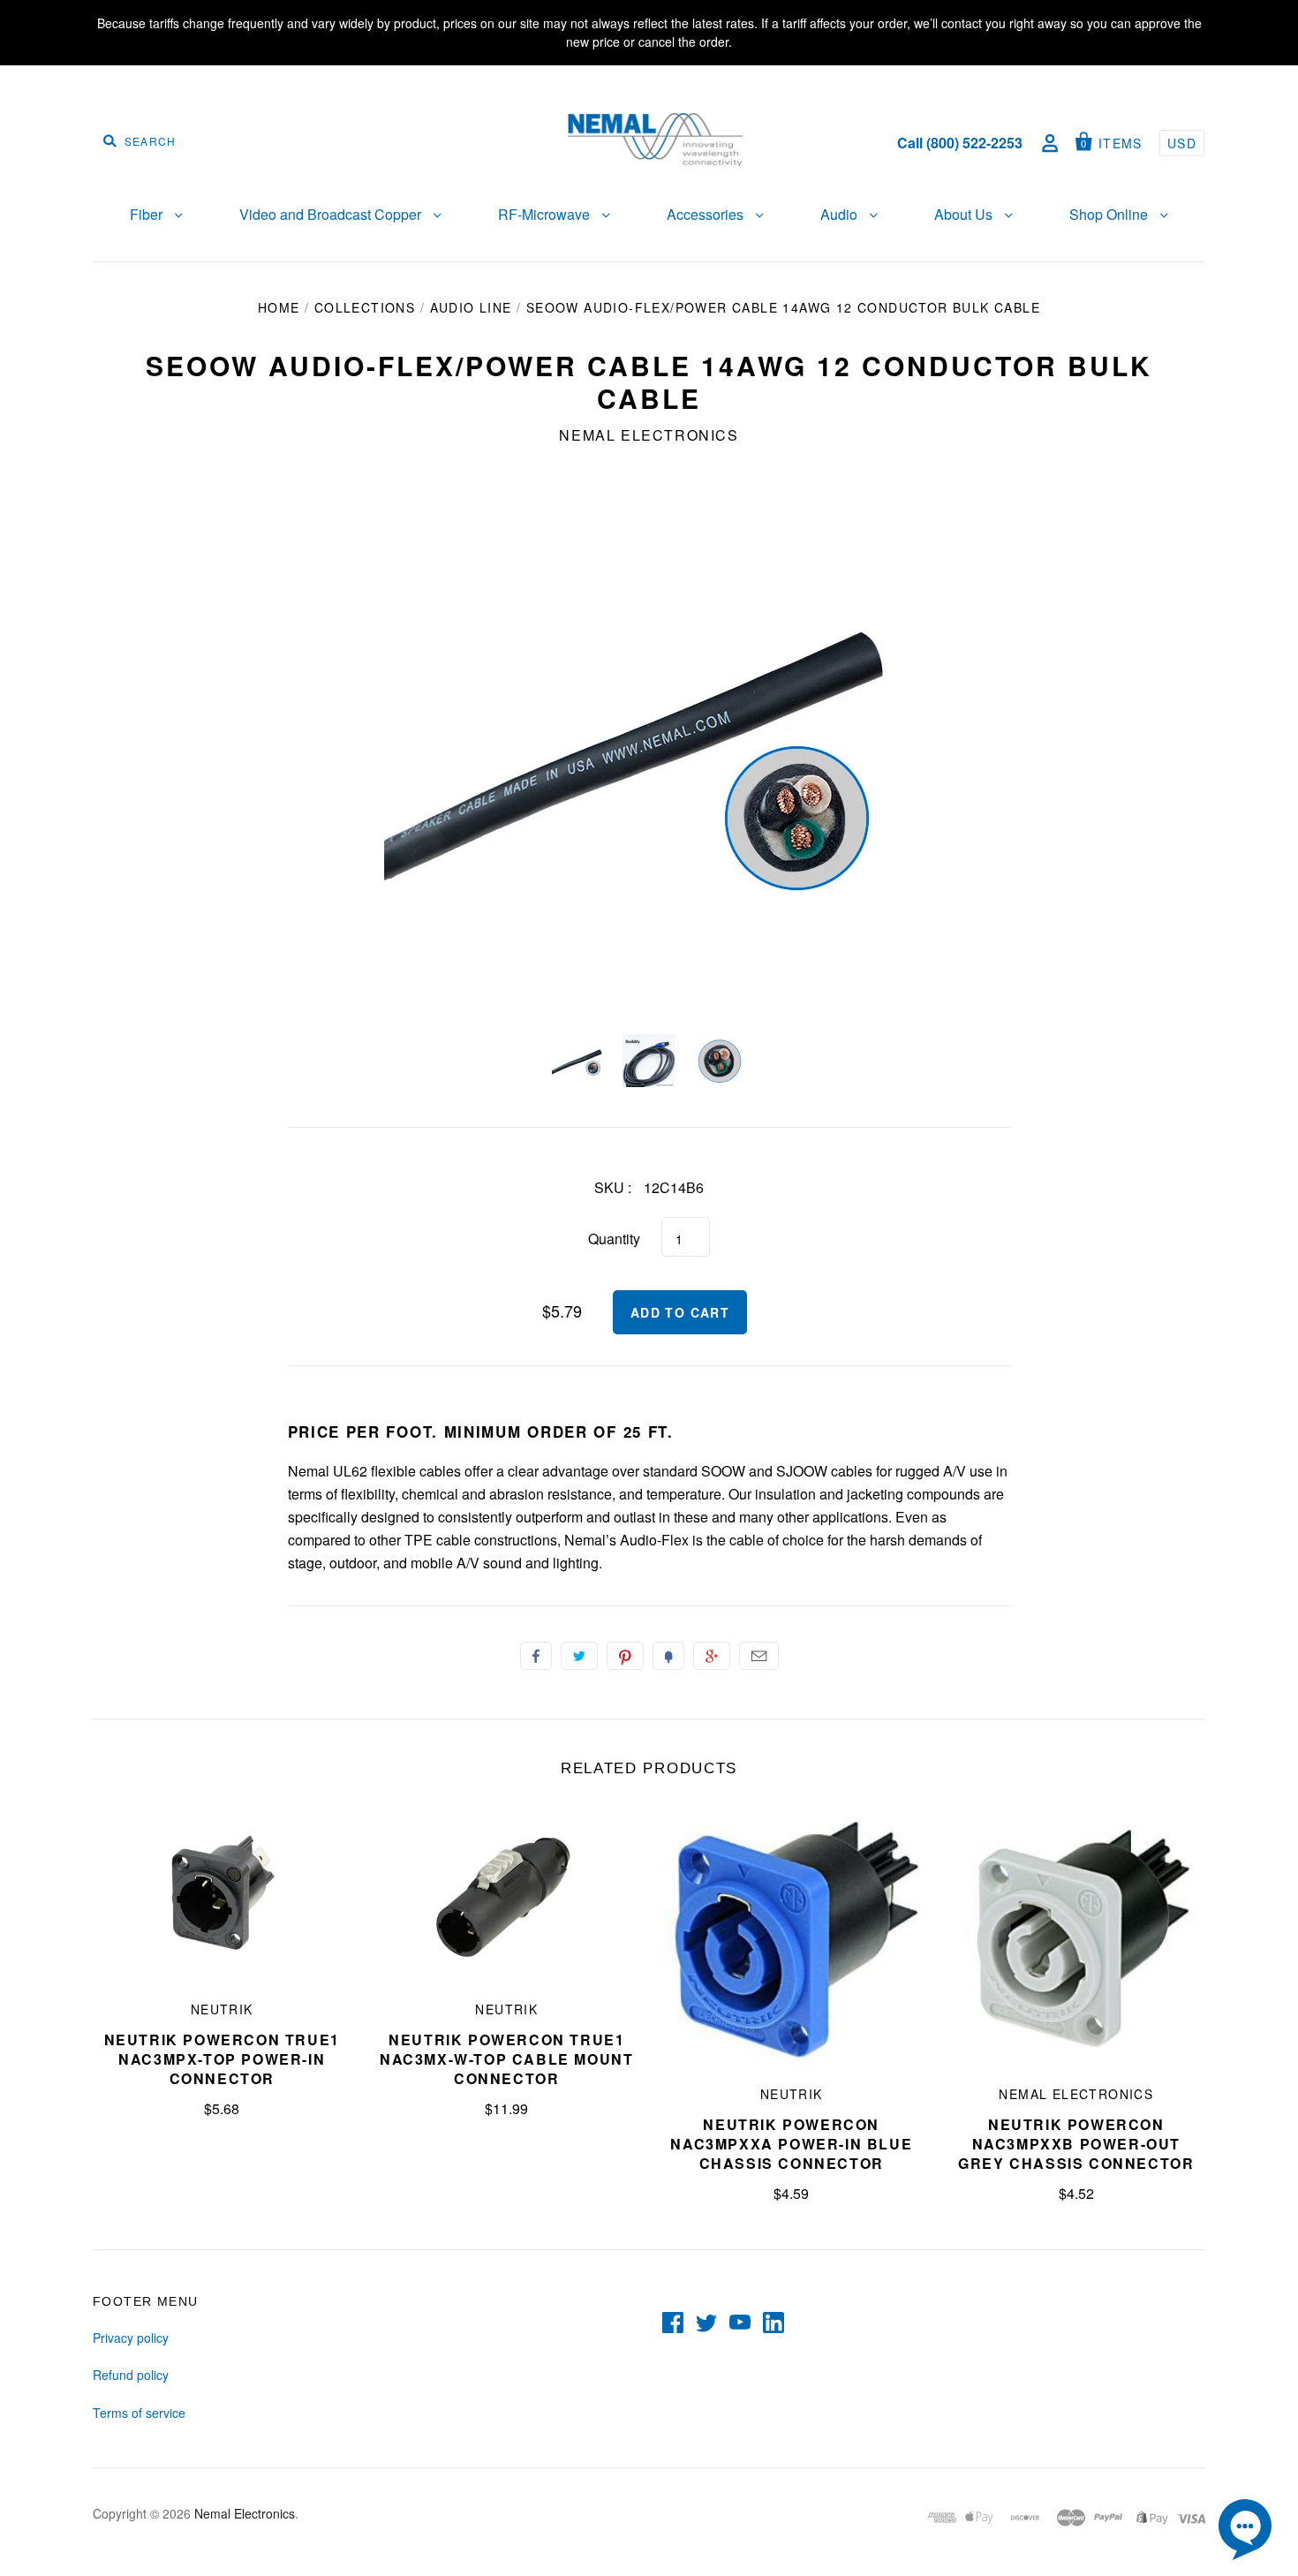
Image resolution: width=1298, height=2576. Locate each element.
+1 (712, 1656)
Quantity (614, 1239)
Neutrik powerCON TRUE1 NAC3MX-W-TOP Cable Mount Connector (506, 2059)
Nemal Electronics (649, 435)
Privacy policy (131, 2338)
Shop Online (1110, 214)
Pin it (625, 1656)
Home (279, 307)
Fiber (148, 214)
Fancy (668, 1656)
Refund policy (131, 2375)
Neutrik (222, 2009)
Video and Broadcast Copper (332, 214)
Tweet (579, 1656)
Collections (365, 307)
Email (759, 1656)
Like (536, 1656)
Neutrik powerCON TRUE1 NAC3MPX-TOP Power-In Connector (222, 2059)
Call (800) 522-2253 (960, 143)
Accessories (707, 214)
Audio (841, 214)
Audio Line (471, 307)
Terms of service (139, 2413)
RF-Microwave (546, 214)
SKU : (613, 1187)
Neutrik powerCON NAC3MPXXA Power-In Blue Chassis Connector (791, 2144)
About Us (965, 214)
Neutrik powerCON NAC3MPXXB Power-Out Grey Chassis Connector (1076, 2144)
